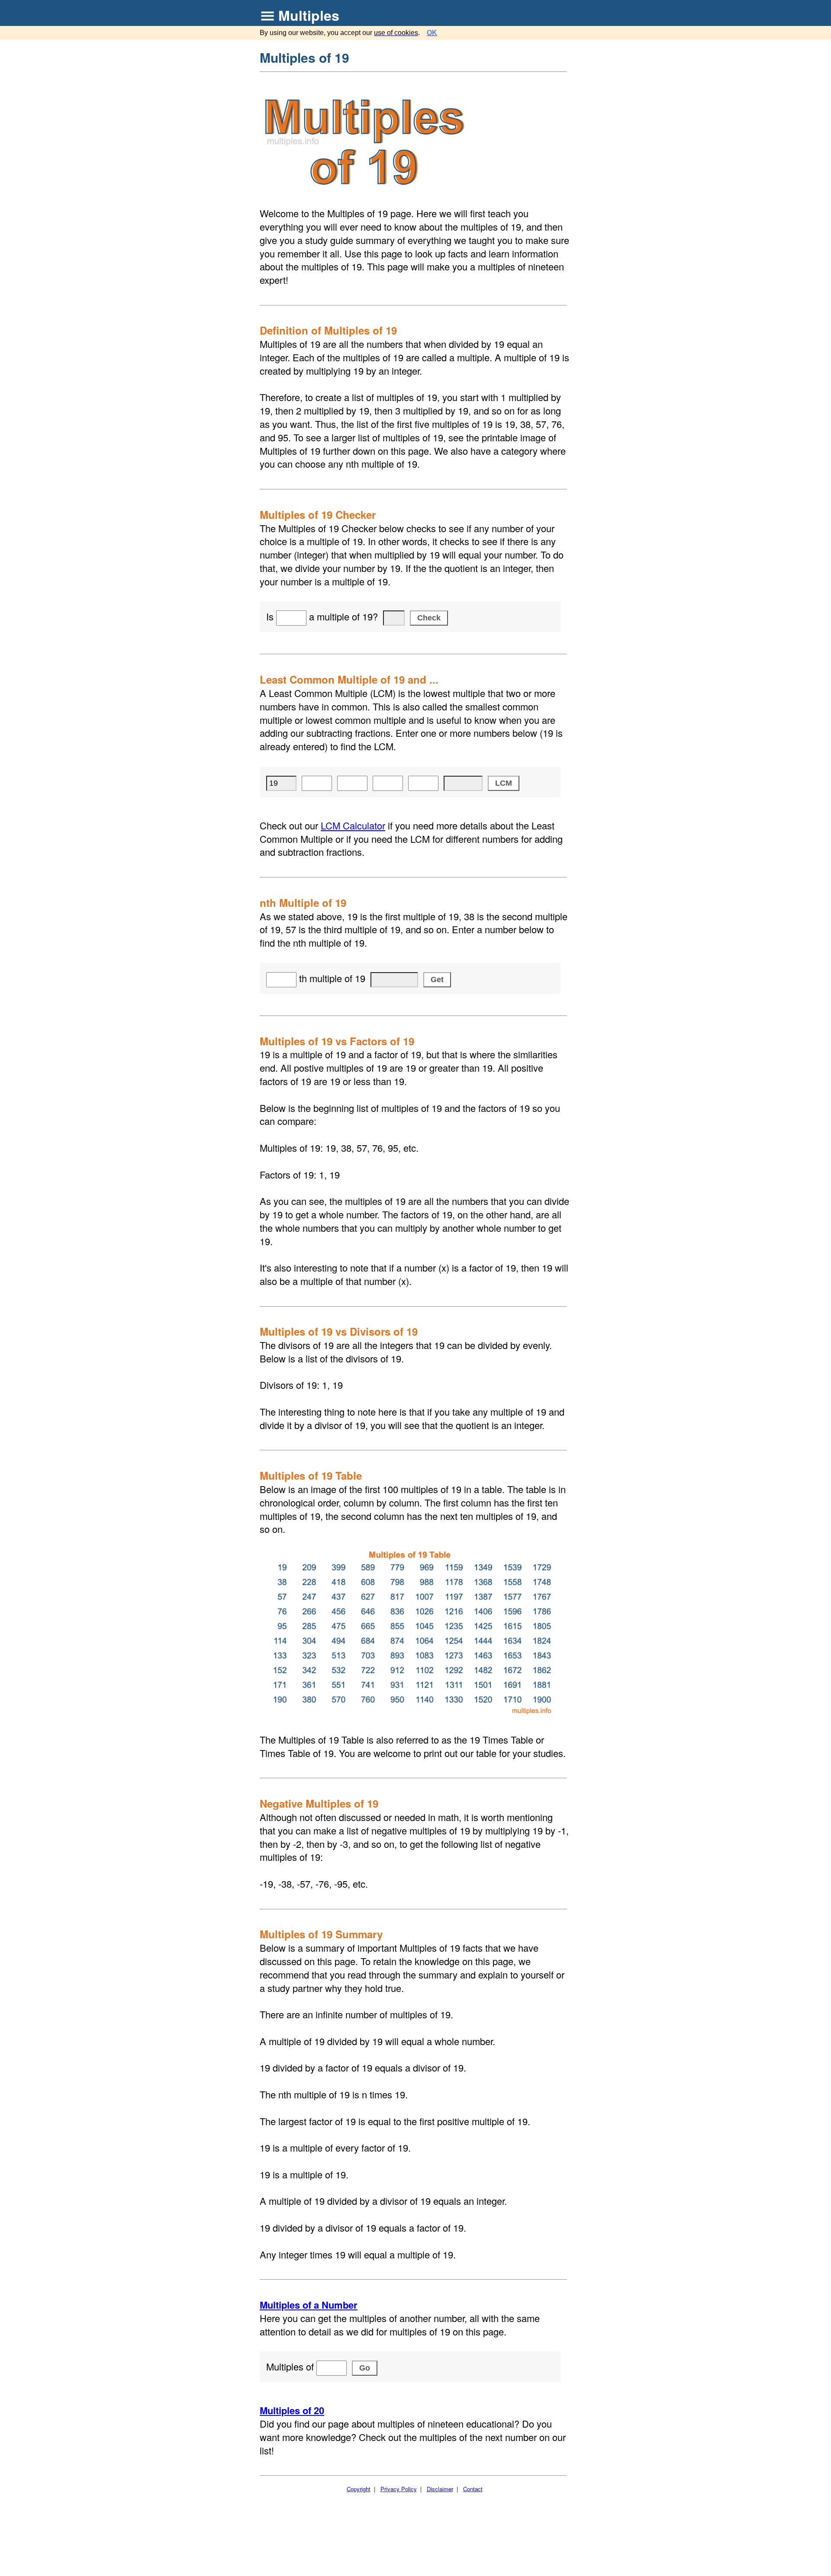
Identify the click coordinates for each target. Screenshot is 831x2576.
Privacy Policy (399, 2489)
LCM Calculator (353, 825)
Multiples (309, 15)
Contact (473, 2489)
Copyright (359, 2489)
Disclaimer (440, 2489)
